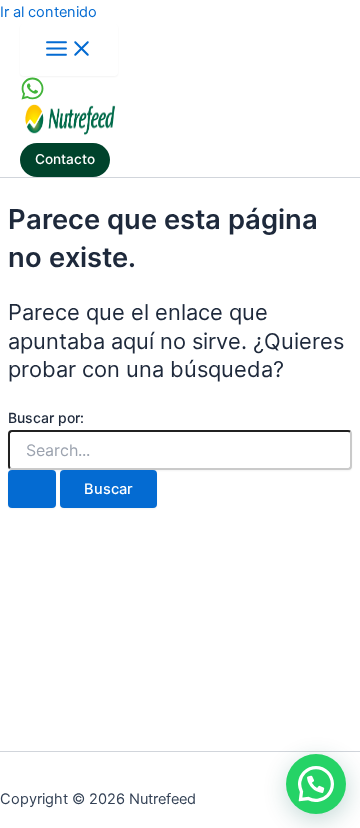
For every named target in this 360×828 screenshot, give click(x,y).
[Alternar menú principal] (69, 50)
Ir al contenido (48, 12)
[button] (65, 160)
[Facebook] (32, 96)
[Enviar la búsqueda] (32, 489)
